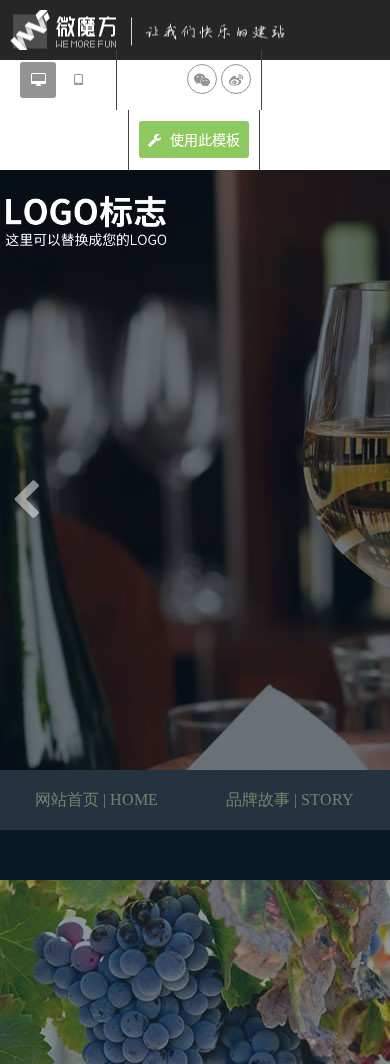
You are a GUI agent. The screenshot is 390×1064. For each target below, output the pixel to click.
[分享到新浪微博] (236, 79)
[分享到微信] (202, 79)
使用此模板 (203, 140)
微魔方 (165, 30)
